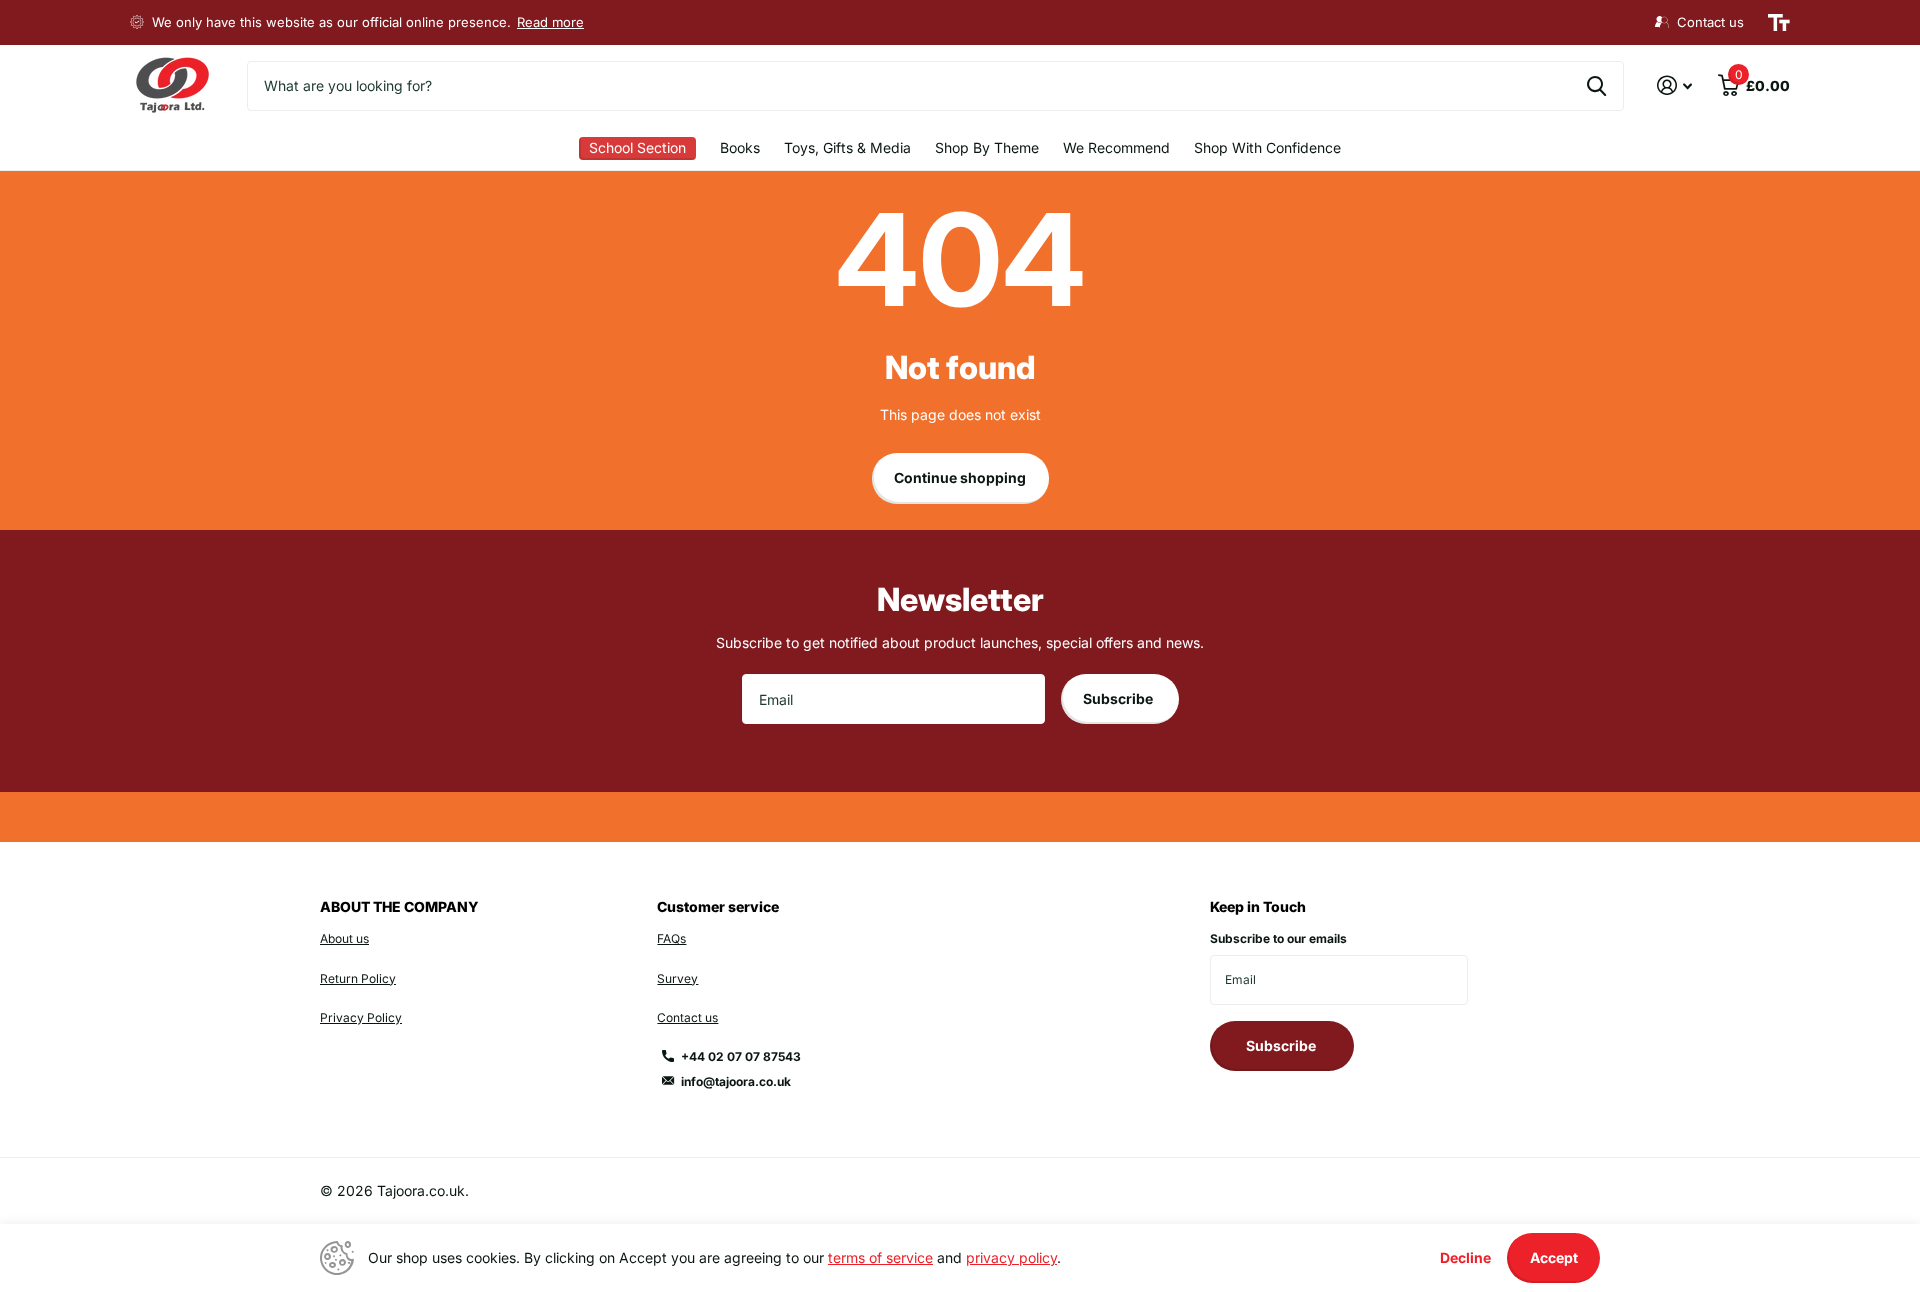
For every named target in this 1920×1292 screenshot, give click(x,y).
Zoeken (1596, 86)
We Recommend (1116, 147)
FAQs (671, 938)
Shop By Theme (987, 147)
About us (344, 938)
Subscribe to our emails (1278, 938)
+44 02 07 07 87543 (741, 1056)
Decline (1465, 1257)
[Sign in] (1674, 85)
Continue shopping (960, 477)
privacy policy (1011, 1257)
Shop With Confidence (1267, 147)
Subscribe (1119, 698)
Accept (1554, 1257)
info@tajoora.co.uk (736, 1081)
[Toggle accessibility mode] (1779, 23)
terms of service (880, 1257)
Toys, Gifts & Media (847, 147)
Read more (550, 22)
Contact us (687, 1017)
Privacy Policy (361, 1017)
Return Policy (358, 978)
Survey (677, 978)
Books (740, 147)
